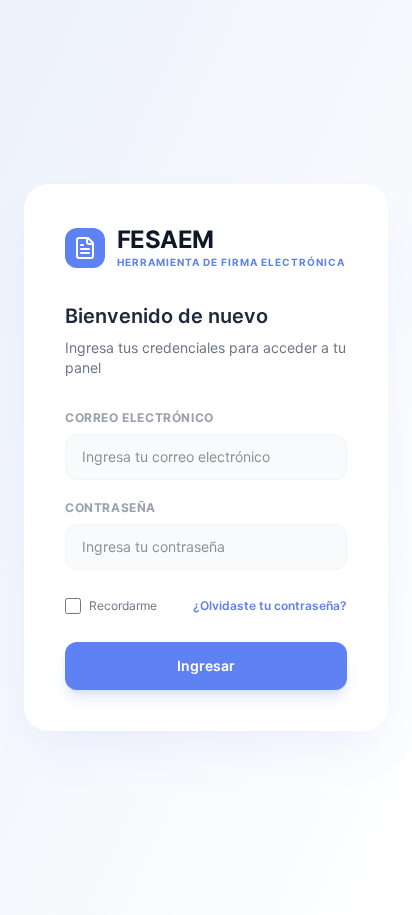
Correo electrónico (139, 417)
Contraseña (110, 507)
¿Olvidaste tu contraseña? (270, 605)
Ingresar (206, 665)
